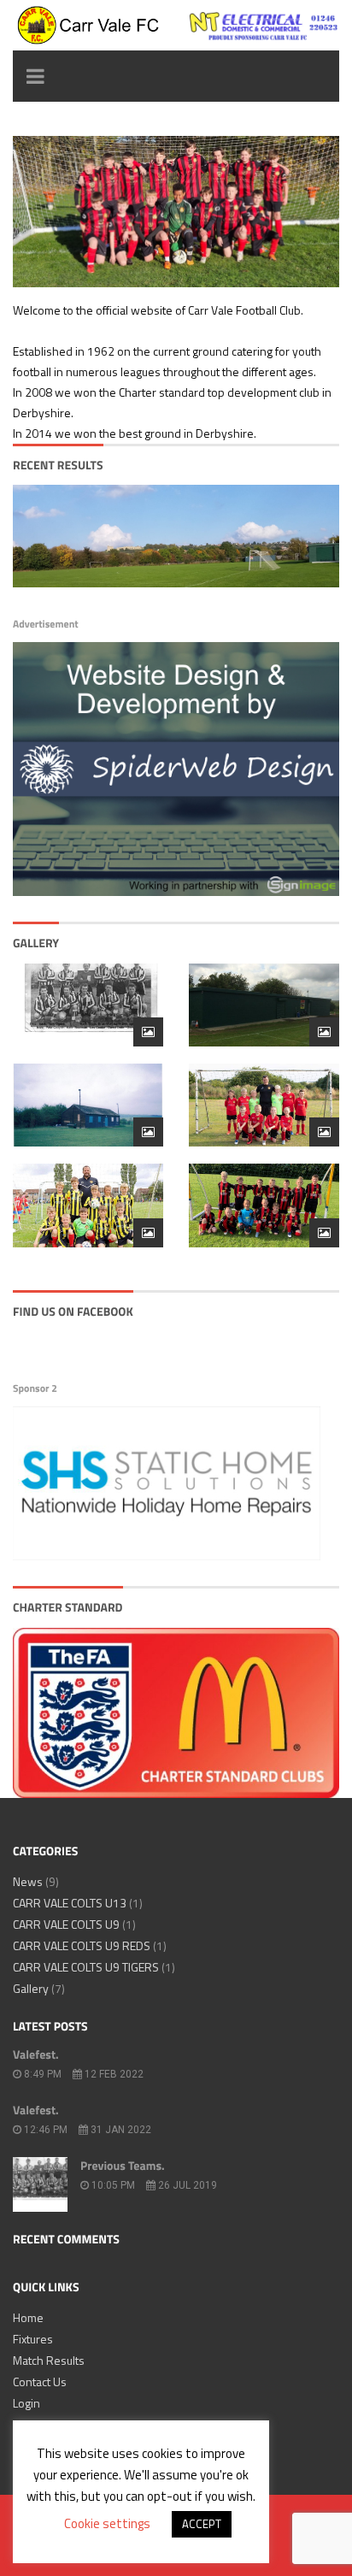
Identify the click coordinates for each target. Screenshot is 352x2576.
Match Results (49, 2360)
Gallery (31, 1988)
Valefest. (36, 2055)
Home (28, 2317)
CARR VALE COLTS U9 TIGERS (86, 1967)
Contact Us (40, 2381)
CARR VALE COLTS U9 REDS (82, 1945)
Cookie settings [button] (107, 2523)
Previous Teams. (123, 2166)
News (28, 1881)
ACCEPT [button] (202, 2524)
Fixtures (33, 2339)
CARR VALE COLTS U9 (66, 1924)
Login (26, 2403)
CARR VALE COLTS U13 (70, 1903)
